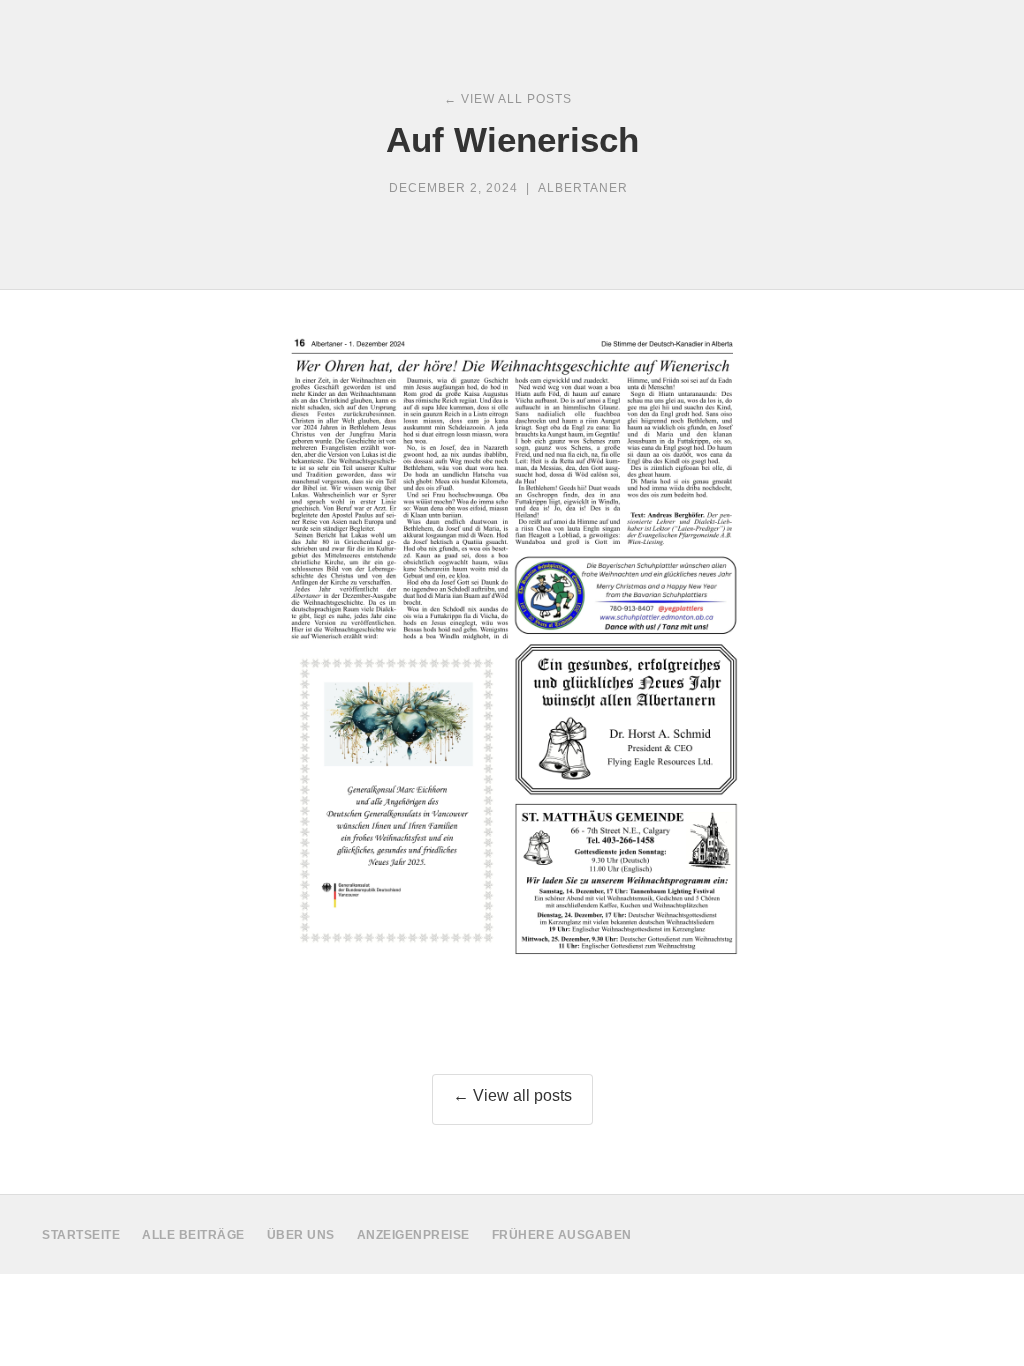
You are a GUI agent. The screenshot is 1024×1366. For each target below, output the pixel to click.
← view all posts (508, 99)
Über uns (301, 1235)
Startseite (81, 1235)
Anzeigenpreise (413, 1235)
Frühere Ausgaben (562, 1235)
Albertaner (583, 188)
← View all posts (512, 1095)
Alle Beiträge (193, 1235)
